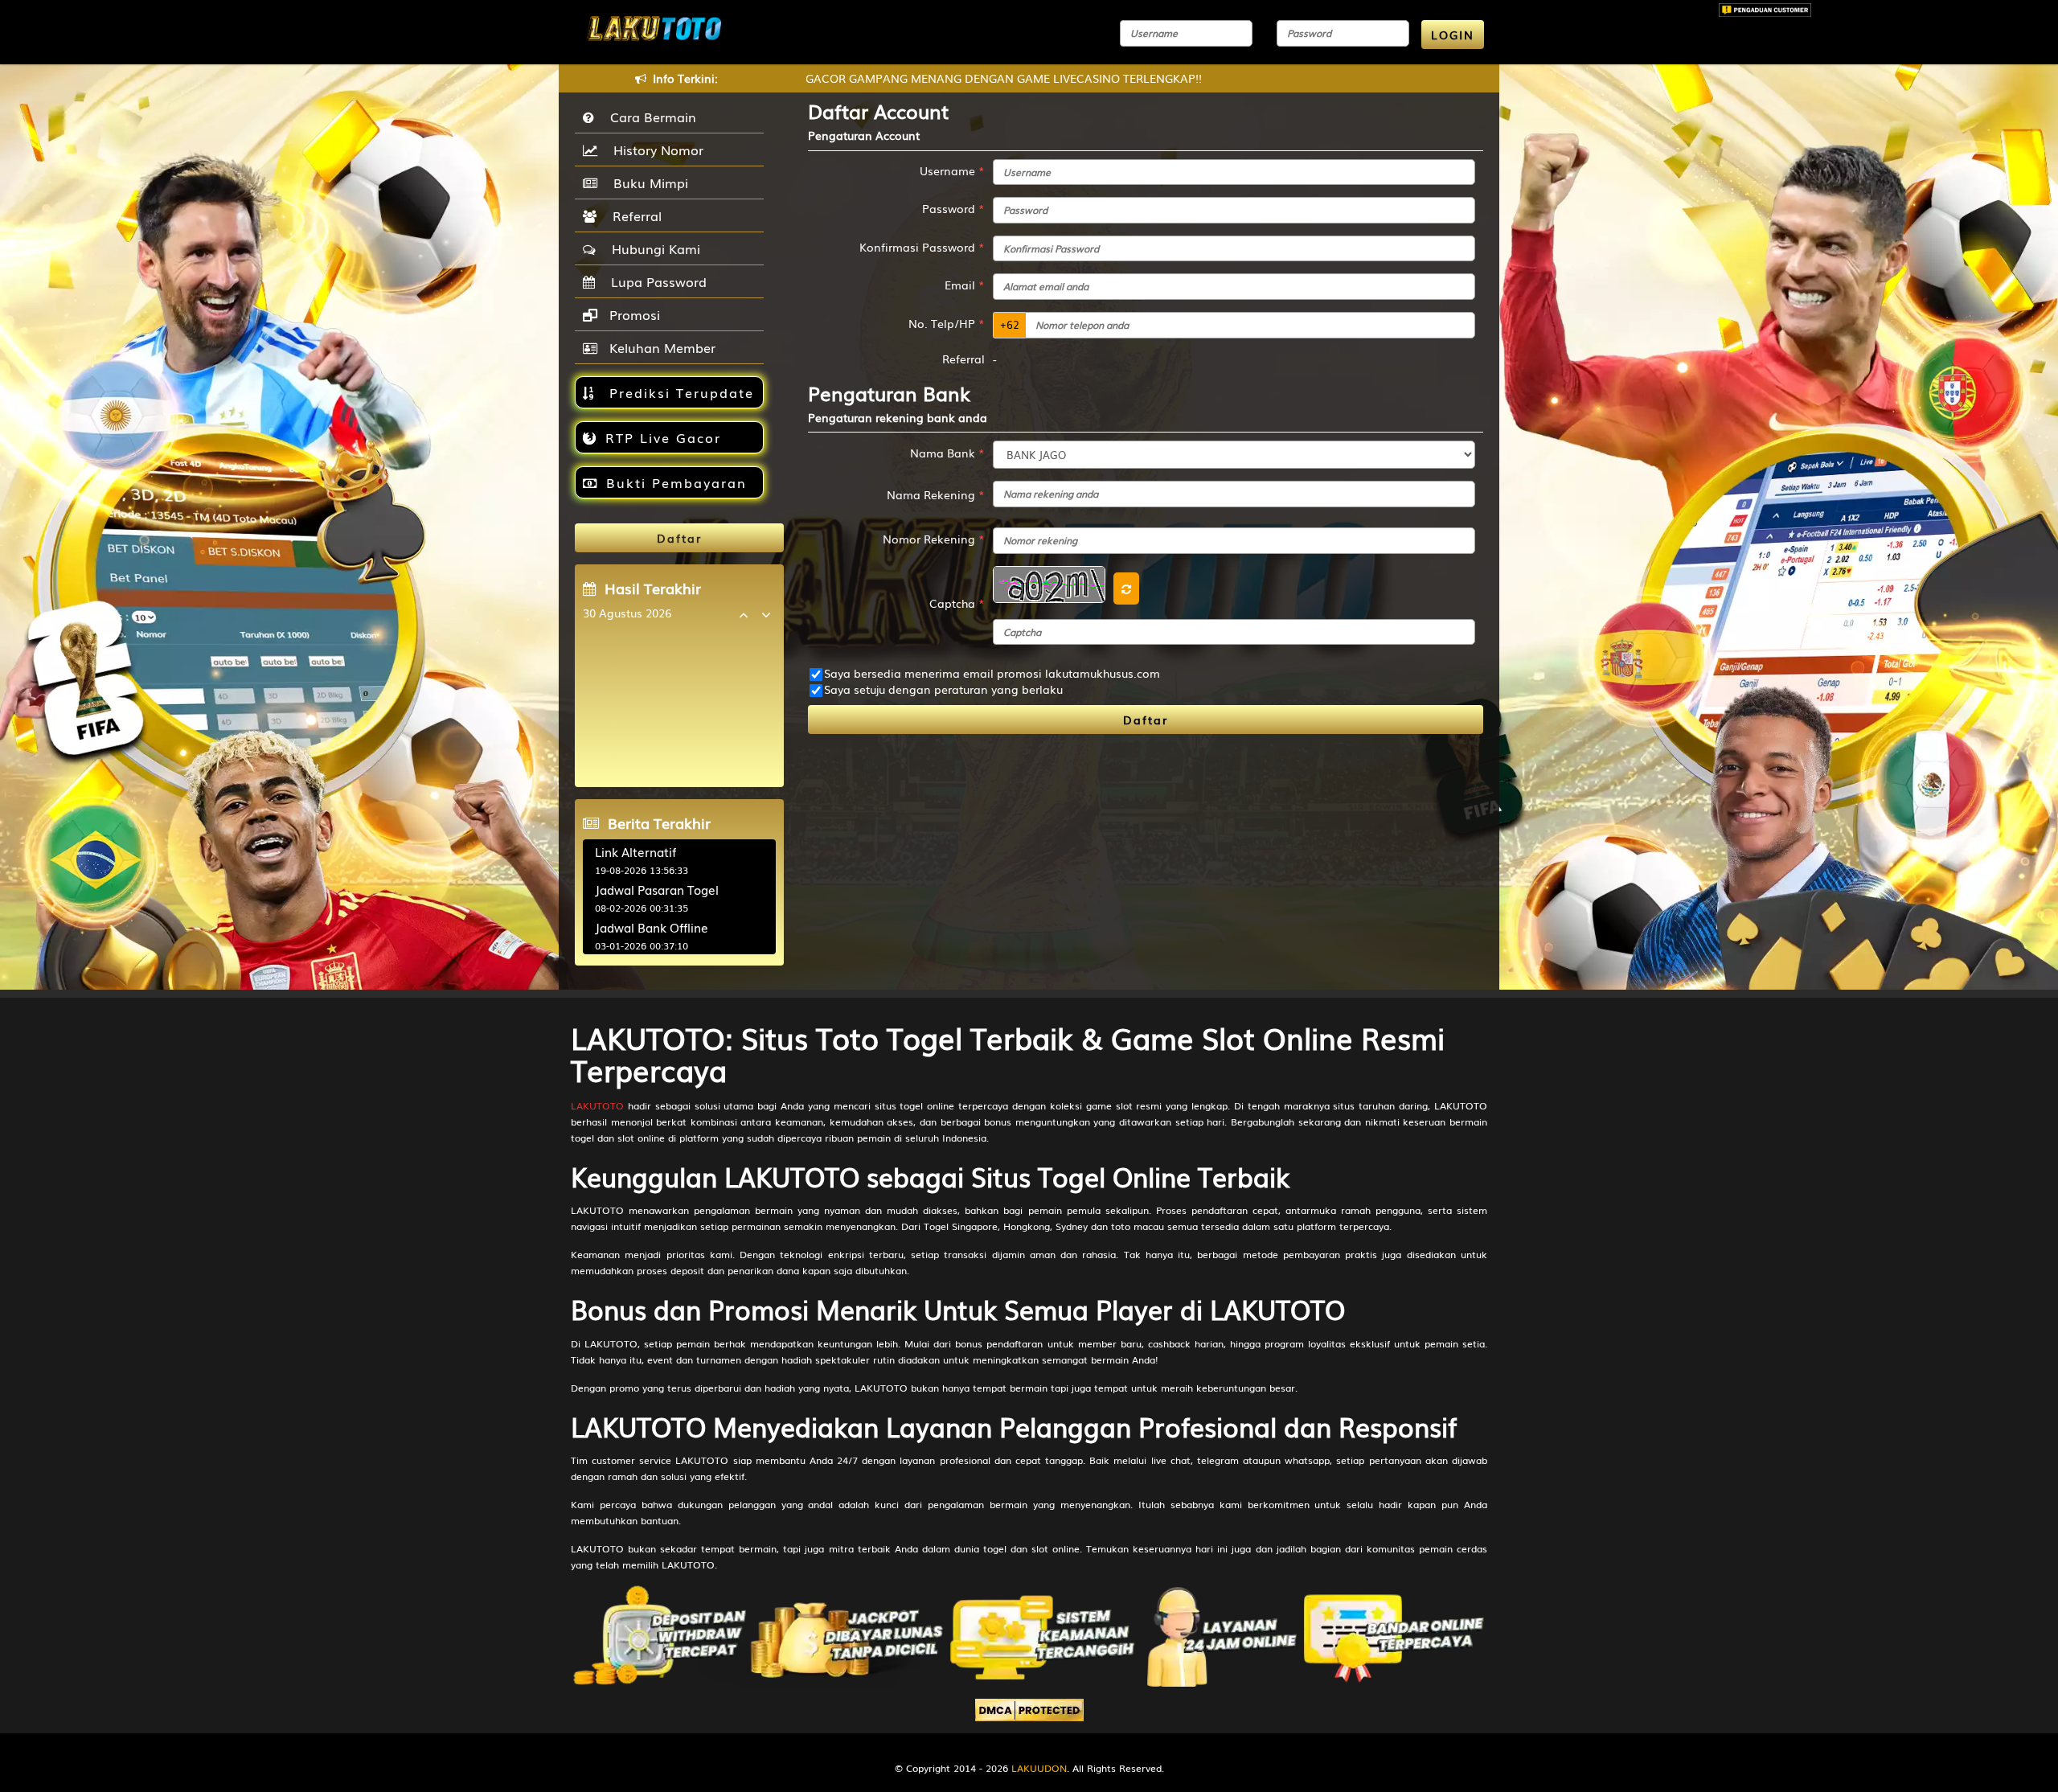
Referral (633, 215)
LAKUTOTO (597, 1105)
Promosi (633, 314)
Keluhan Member (660, 347)
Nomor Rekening (934, 539)
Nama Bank (947, 453)
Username (952, 170)
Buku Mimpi (647, 182)
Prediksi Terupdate (679, 392)
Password (953, 208)
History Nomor (654, 150)
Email (965, 285)
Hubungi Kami (652, 248)
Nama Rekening (936, 494)
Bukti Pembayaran (676, 482)
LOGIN (1453, 35)
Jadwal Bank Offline (652, 927)
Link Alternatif (635, 851)
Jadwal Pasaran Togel (657, 889)
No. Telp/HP (947, 323)
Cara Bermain (649, 117)
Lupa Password (655, 281)
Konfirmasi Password (922, 247)
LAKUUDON (1039, 1768)
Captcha (957, 603)
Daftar (1146, 720)
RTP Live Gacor (663, 437)
